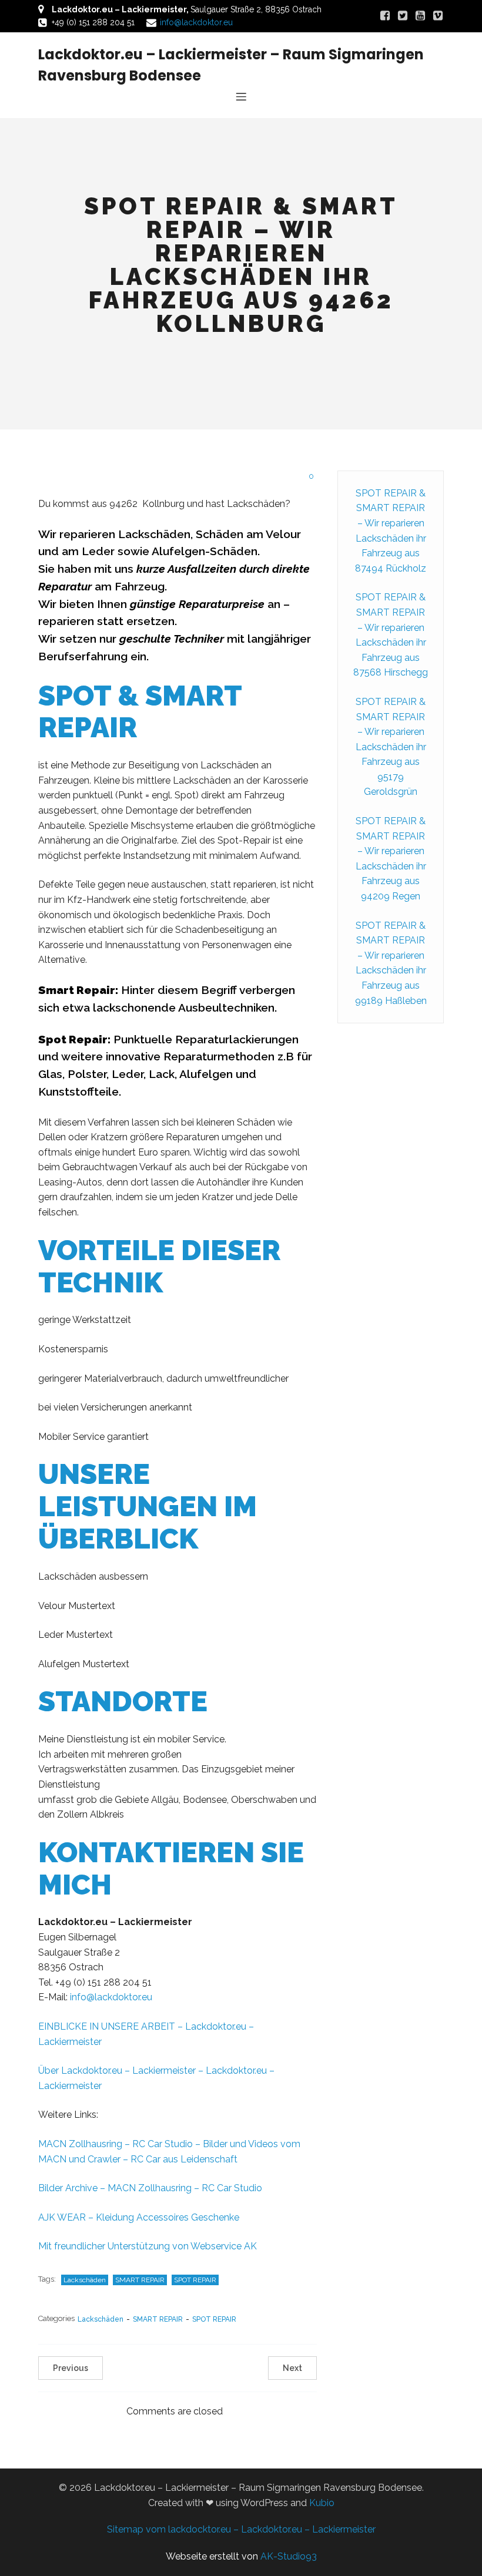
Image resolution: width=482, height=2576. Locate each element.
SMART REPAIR (140, 2280)
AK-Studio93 (289, 2556)
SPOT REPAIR (195, 2280)
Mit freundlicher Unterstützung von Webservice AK (148, 2246)
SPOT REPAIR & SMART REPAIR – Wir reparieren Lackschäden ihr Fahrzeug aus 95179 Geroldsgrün (391, 747)
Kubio (322, 2503)
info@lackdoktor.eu (196, 22)
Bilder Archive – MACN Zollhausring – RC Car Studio (150, 2188)
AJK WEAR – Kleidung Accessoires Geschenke (139, 2217)
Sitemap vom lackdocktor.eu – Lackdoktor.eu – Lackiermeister (241, 2529)
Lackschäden (85, 2280)
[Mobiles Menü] (241, 96)
